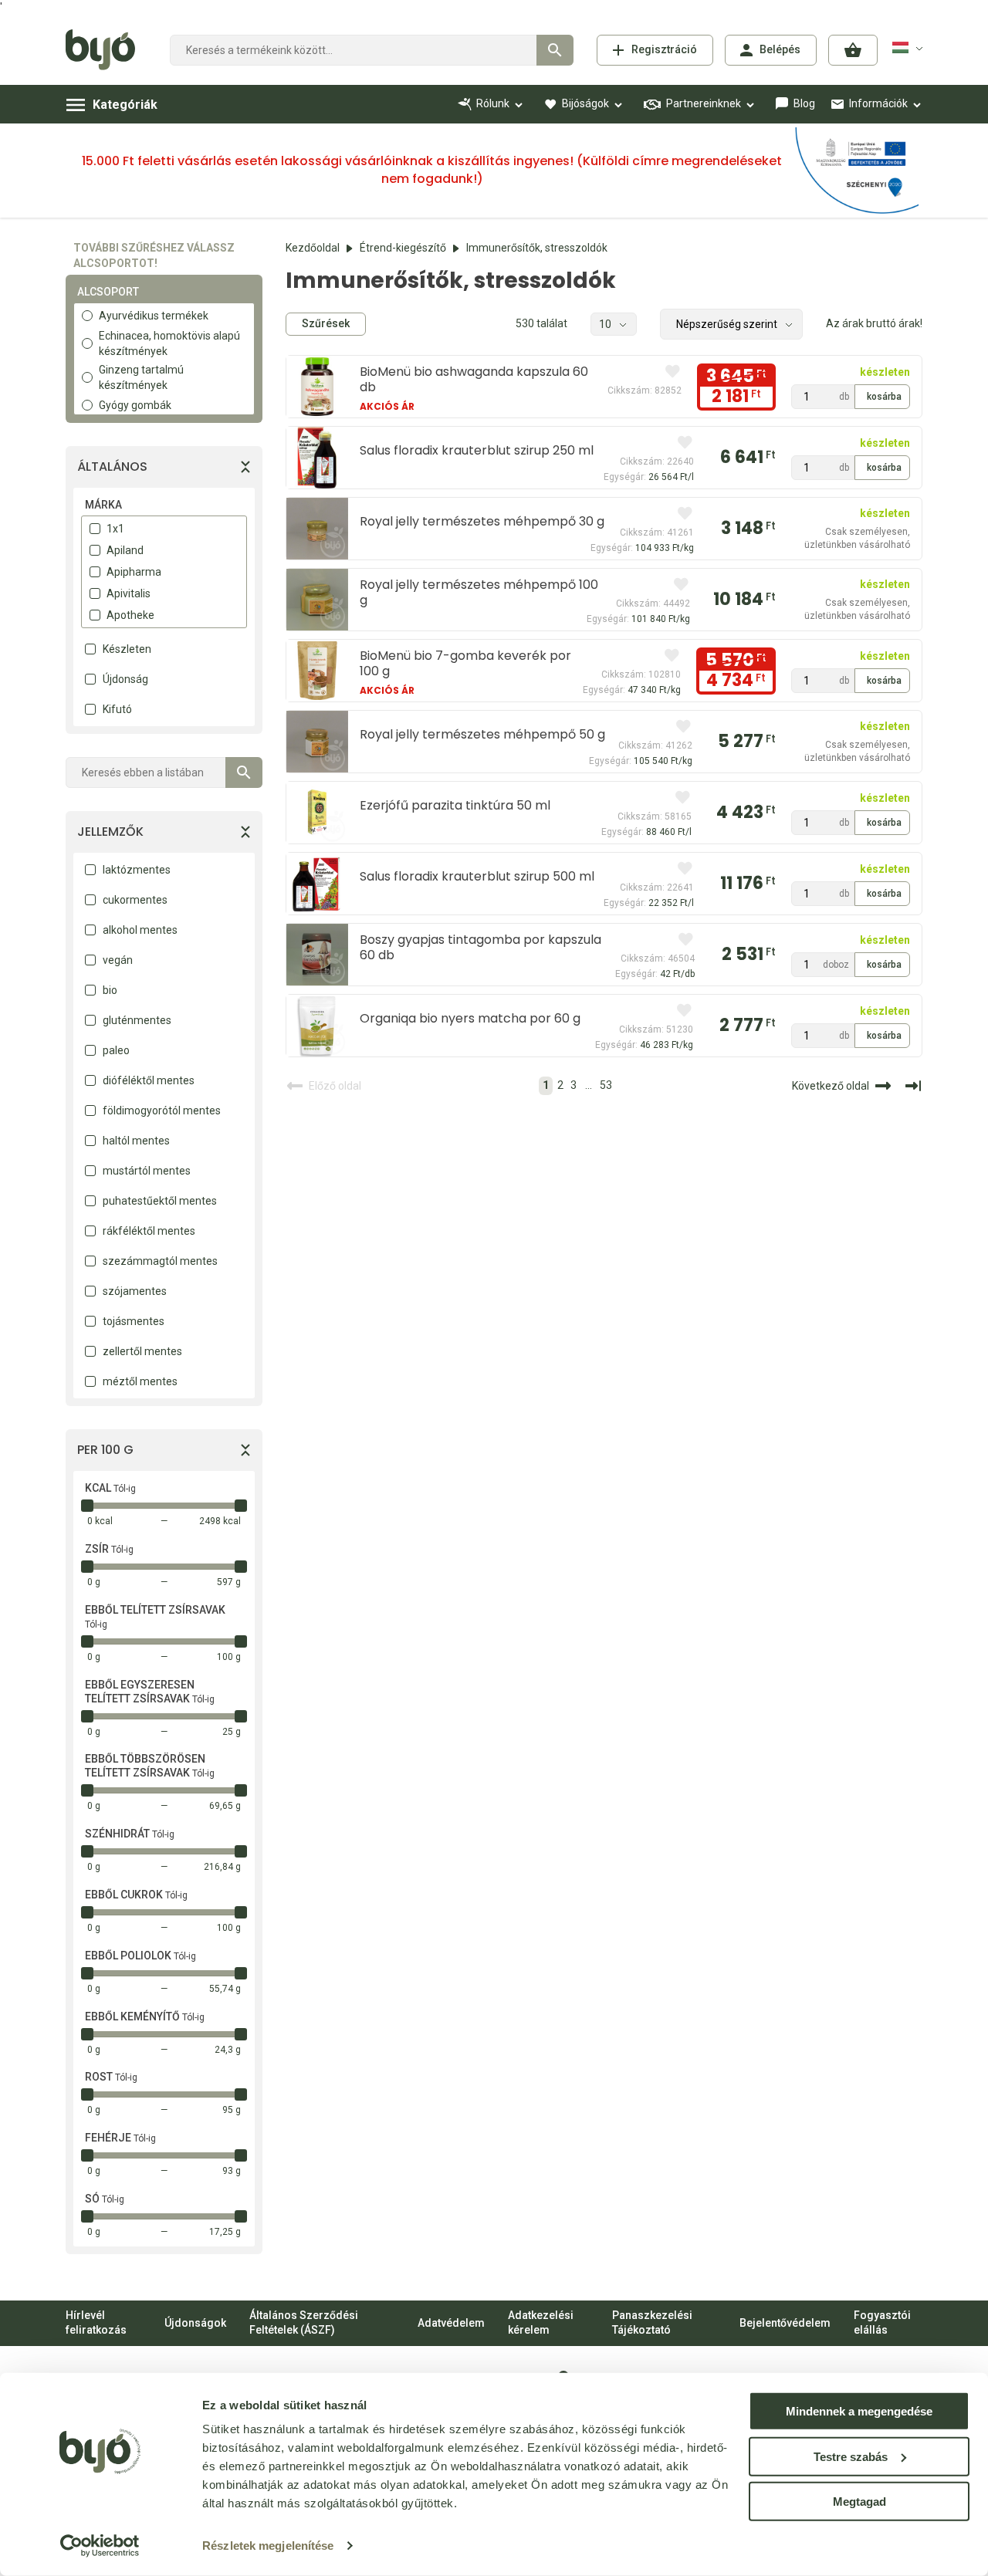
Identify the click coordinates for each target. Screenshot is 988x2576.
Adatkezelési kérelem (541, 2323)
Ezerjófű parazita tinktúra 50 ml (455, 805)
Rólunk (493, 103)
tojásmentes (134, 1321)
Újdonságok (195, 2323)
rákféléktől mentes (149, 1231)
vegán (118, 960)
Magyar (910, 48)
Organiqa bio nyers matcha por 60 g (470, 1018)
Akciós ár (387, 406)
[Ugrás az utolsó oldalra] (913, 1086)
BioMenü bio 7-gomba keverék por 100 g (465, 663)
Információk (878, 103)
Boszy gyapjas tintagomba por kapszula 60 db (480, 947)
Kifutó (117, 709)
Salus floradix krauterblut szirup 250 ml (477, 450)
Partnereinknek (704, 103)
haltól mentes (136, 1141)
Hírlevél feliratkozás (96, 2323)
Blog (804, 103)
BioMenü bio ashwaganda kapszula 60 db (474, 379)
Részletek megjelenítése (268, 2546)
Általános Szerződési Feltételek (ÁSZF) (304, 2323)
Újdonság (125, 679)
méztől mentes (140, 1381)
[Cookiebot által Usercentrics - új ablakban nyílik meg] (100, 2546)
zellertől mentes (142, 1351)
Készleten (127, 649)
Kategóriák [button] (125, 105)
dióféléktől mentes (149, 1080)
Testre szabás (851, 2456)
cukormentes (135, 900)
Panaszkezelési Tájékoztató (652, 2323)
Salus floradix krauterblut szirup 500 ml (477, 876)
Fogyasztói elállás (882, 2323)
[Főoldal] (106, 50)
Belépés (780, 49)
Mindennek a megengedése (859, 2411)
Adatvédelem (451, 2323)
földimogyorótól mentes (162, 1111)
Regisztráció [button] (664, 49)
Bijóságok (585, 103)
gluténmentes (137, 1020)
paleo (116, 1050)
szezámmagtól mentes (160, 1261)
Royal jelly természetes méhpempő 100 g (479, 592)
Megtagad (859, 2502)
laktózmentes (137, 870)
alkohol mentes (140, 930)
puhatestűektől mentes (160, 1201)
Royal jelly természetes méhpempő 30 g (482, 521)
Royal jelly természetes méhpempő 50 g (482, 734)
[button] (853, 50)
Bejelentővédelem (785, 2323)
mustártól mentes (147, 1171)
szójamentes (135, 1291)
